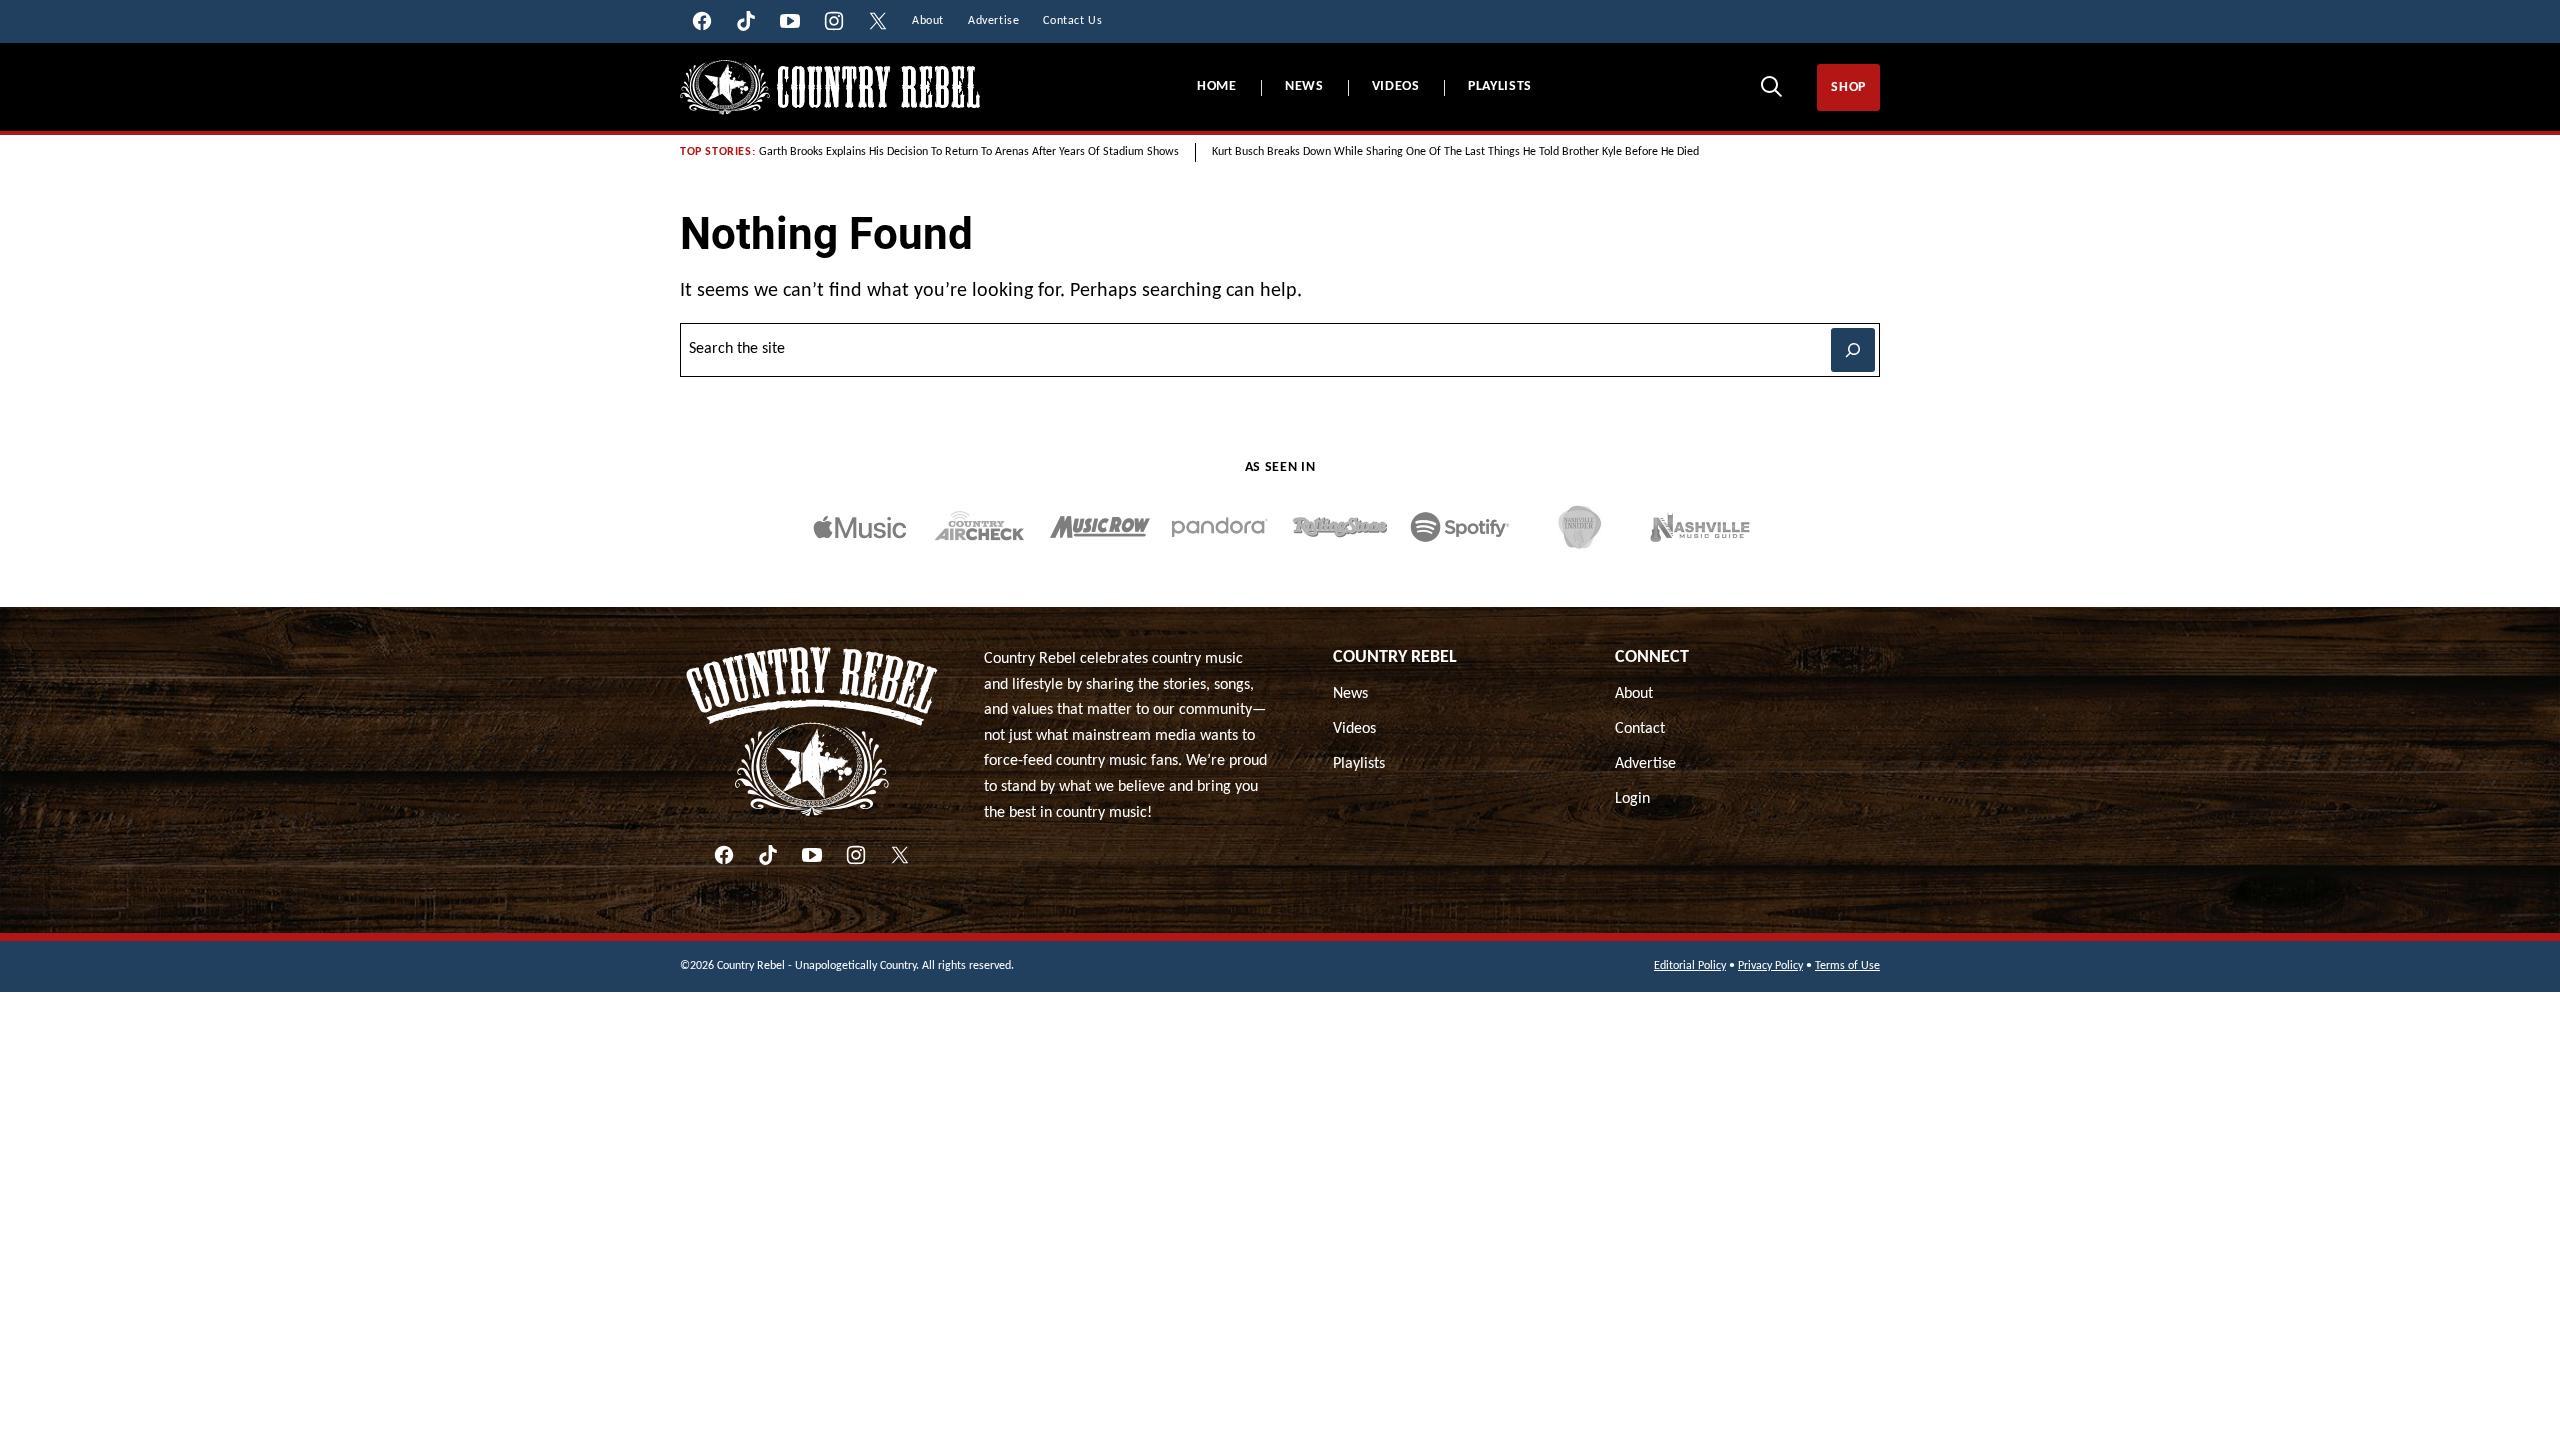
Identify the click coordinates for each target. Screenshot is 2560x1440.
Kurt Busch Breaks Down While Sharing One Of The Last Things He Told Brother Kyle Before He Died (1455, 152)
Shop (1848, 87)
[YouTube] (812, 855)
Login (1632, 799)
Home (1217, 86)
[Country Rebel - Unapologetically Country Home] (830, 87)
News (1304, 86)
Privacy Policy (1770, 966)
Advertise (1645, 764)
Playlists (1500, 86)
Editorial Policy (1690, 966)
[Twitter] (900, 855)
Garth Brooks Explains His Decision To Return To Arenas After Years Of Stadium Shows (969, 152)
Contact (1640, 729)
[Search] (1771, 86)
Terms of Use (1847, 966)
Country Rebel (1395, 657)
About (1634, 694)
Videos (1396, 86)
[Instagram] (856, 855)
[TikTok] (768, 855)
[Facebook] (724, 855)
